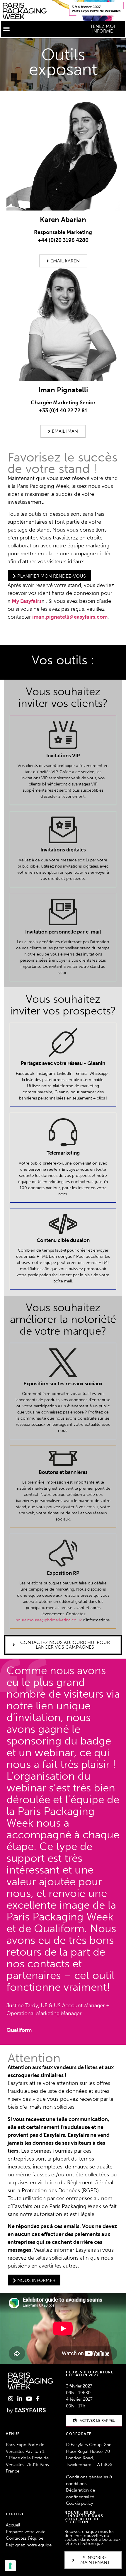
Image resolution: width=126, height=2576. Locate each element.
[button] (6, 29)
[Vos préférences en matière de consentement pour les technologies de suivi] (10, 2566)
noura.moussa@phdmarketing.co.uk (49, 1620)
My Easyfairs (27, 601)
